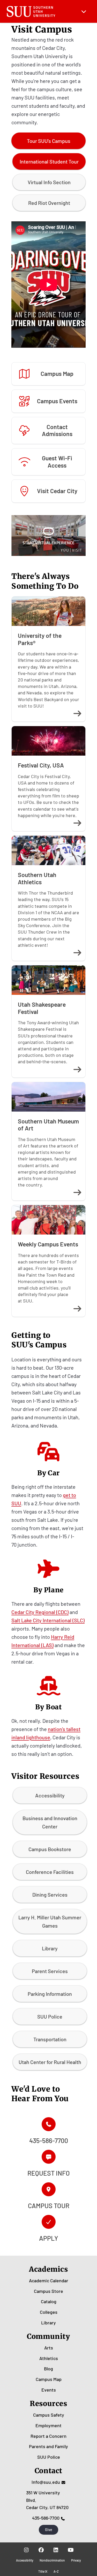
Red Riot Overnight (49, 203)
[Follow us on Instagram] (27, 2550)
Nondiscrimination (52, 2560)
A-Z (56, 2571)
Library (50, 1948)
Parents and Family (48, 2446)
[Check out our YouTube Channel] (71, 2550)
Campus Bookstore (50, 1849)
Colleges (49, 2312)
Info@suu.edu (46, 2482)
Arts (49, 2348)
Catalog (49, 2301)
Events (49, 2390)
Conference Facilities (50, 1872)
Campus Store (48, 2291)
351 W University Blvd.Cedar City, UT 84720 (47, 2500)
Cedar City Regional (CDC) (40, 1612)
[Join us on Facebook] (41, 2550)
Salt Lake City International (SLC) (48, 1620)
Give (49, 2530)
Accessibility (50, 1795)
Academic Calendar (49, 2280)
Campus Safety (49, 2415)
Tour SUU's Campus (49, 141)
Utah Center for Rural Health (50, 2062)
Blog (48, 2369)
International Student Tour (49, 161)
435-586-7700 (46, 2518)
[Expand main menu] (84, 11)
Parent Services (50, 1971)
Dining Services (50, 1895)
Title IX (43, 2571)
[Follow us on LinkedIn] (56, 2550)
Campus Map (49, 2379)
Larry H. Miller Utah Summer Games (50, 1921)
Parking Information (50, 1994)
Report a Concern (48, 2436)
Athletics (49, 2358)
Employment (48, 2425)
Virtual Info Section (49, 182)
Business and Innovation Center (50, 1822)
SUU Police (50, 2016)
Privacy (76, 2560)
